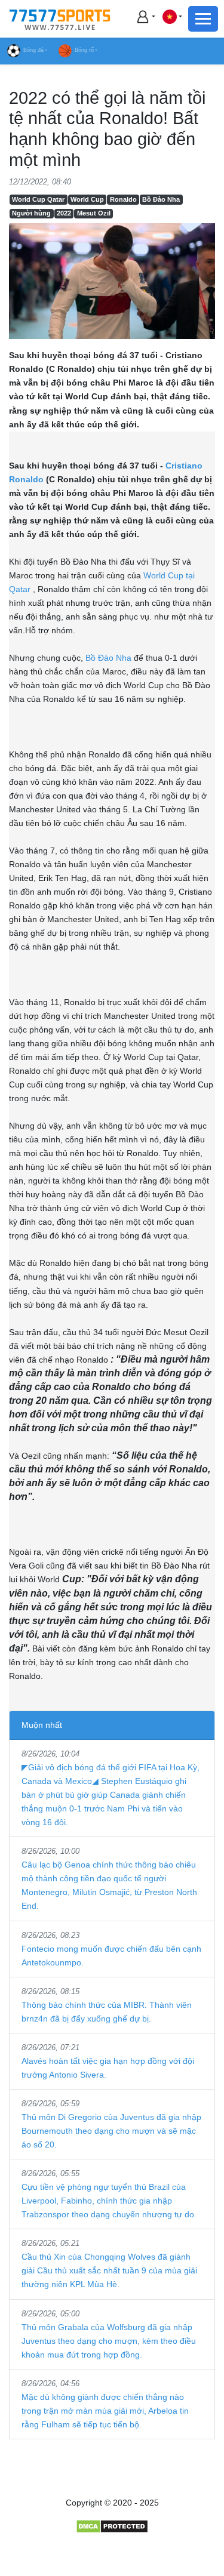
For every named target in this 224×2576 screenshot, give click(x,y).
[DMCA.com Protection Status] (112, 2526)
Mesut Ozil (94, 213)
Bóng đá (33, 50)
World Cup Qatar (38, 199)
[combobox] (172, 16)
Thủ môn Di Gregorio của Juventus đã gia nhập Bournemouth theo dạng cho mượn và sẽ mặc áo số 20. (111, 2131)
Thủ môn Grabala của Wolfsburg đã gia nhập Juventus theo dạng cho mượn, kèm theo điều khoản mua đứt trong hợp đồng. (109, 2341)
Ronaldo (123, 199)
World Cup (87, 199)
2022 (64, 213)
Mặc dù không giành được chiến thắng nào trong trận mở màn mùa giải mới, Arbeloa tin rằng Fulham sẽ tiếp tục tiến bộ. (105, 2411)
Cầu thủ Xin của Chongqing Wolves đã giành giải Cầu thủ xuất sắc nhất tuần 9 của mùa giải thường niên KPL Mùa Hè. (109, 2270)
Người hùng (31, 213)
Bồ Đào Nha (161, 199)
